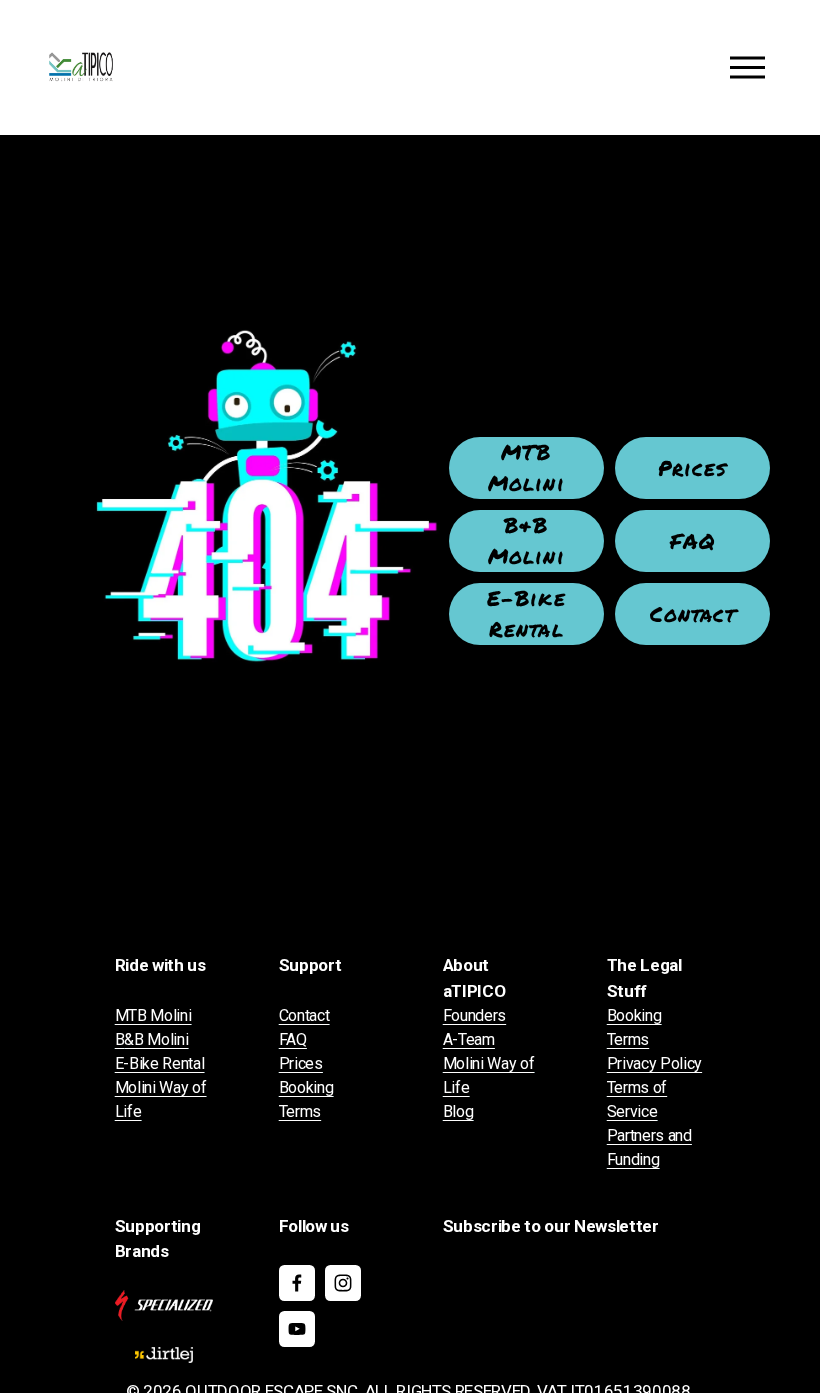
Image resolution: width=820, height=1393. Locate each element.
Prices (692, 468)
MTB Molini (526, 467)
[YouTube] (297, 1329)
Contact (693, 614)
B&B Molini (526, 540)
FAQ (693, 541)
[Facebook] (297, 1283)
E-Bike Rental (526, 613)
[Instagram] (343, 1283)
